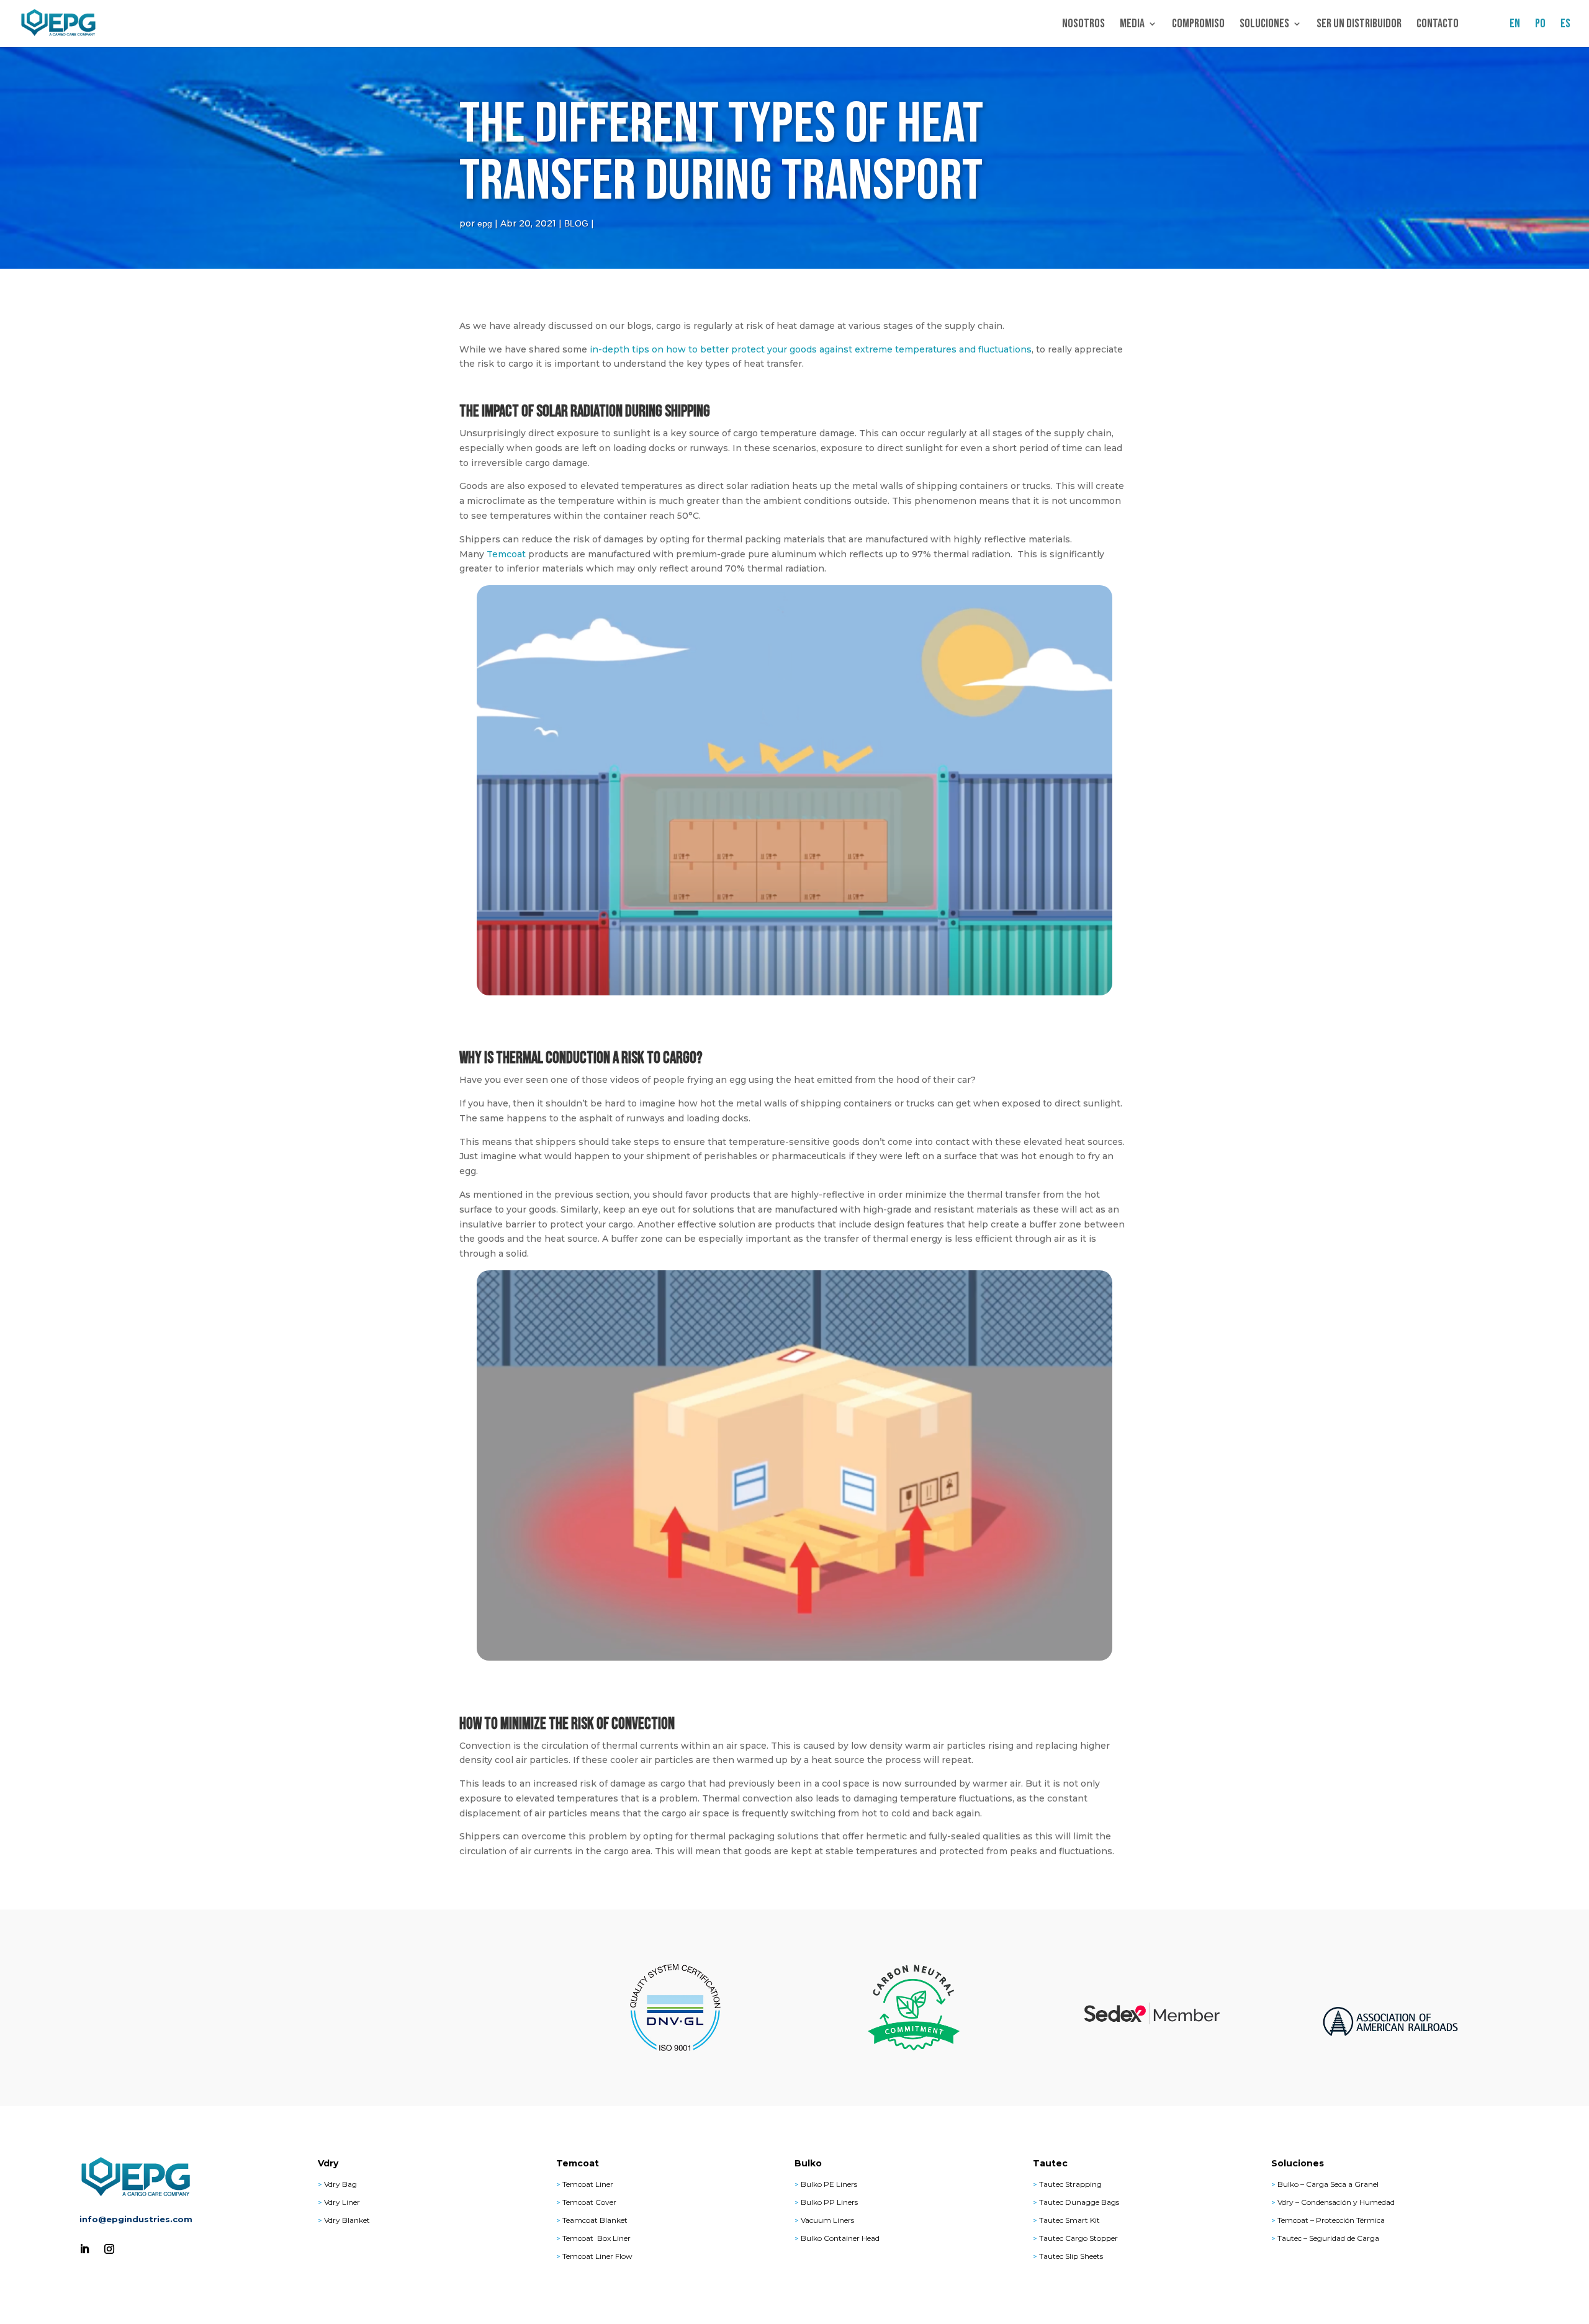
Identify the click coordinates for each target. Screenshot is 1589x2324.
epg (485, 223)
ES (1565, 25)
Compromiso (1198, 25)
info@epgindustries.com (136, 2219)
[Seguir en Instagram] (109, 2249)
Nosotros (1083, 25)
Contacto (1438, 25)
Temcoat (506, 554)
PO (1540, 25)
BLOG (576, 223)
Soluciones (1264, 25)
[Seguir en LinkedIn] (84, 2249)
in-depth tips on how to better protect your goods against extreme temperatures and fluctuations (811, 349)
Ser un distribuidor (1359, 25)
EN (1515, 25)
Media (1132, 25)
